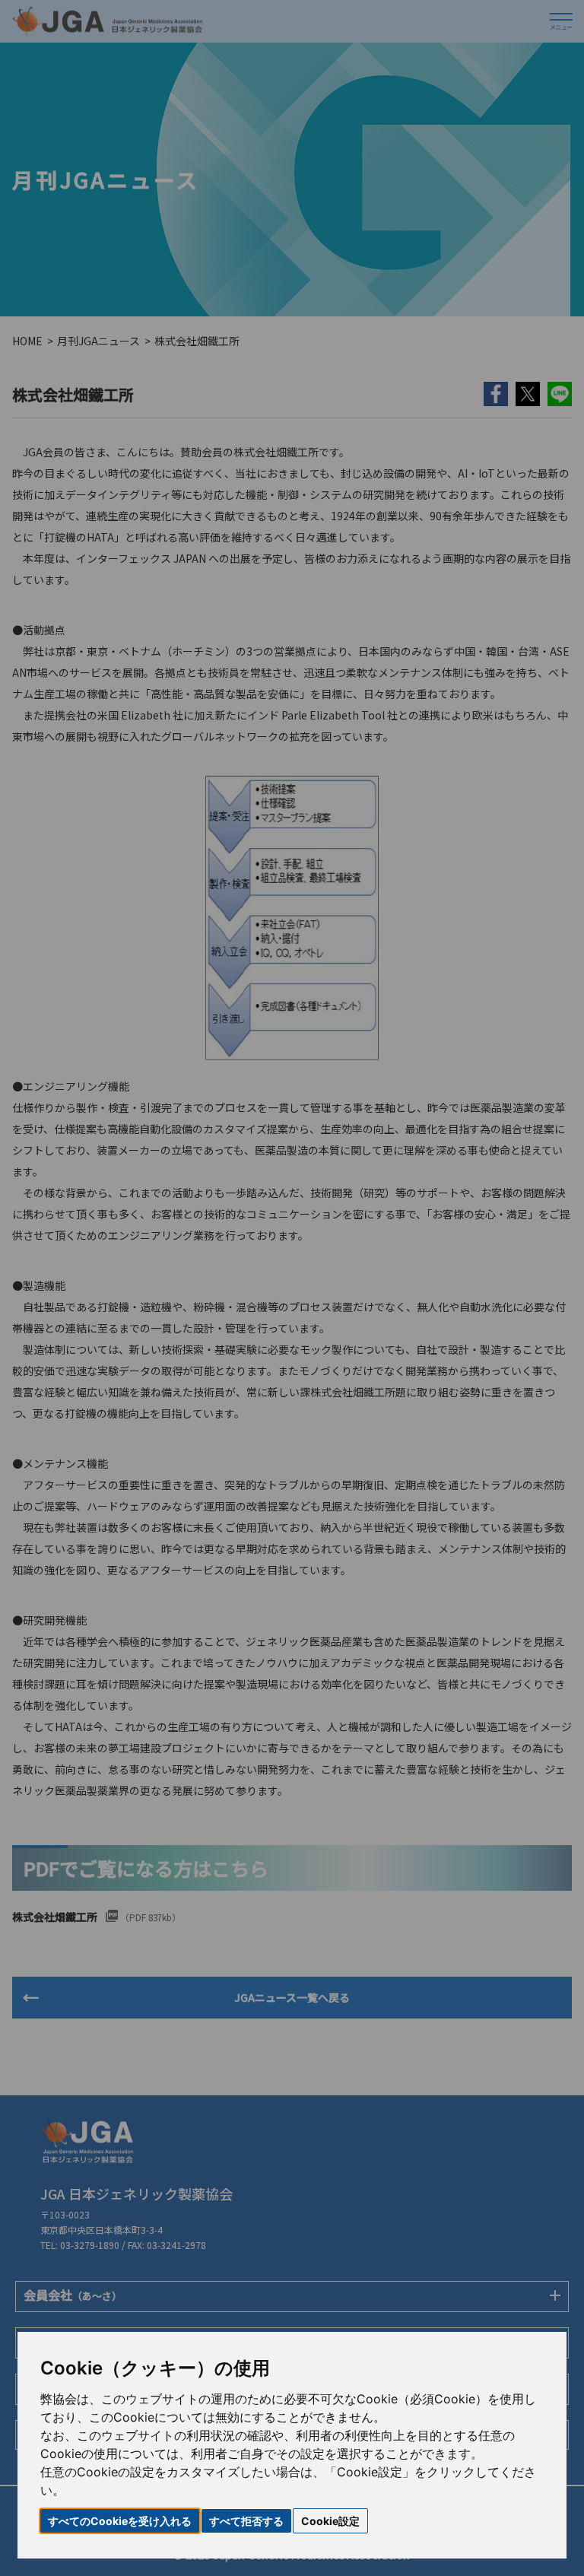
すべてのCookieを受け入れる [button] (120, 2521)
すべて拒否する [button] (246, 2521)
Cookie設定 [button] (330, 2521)
